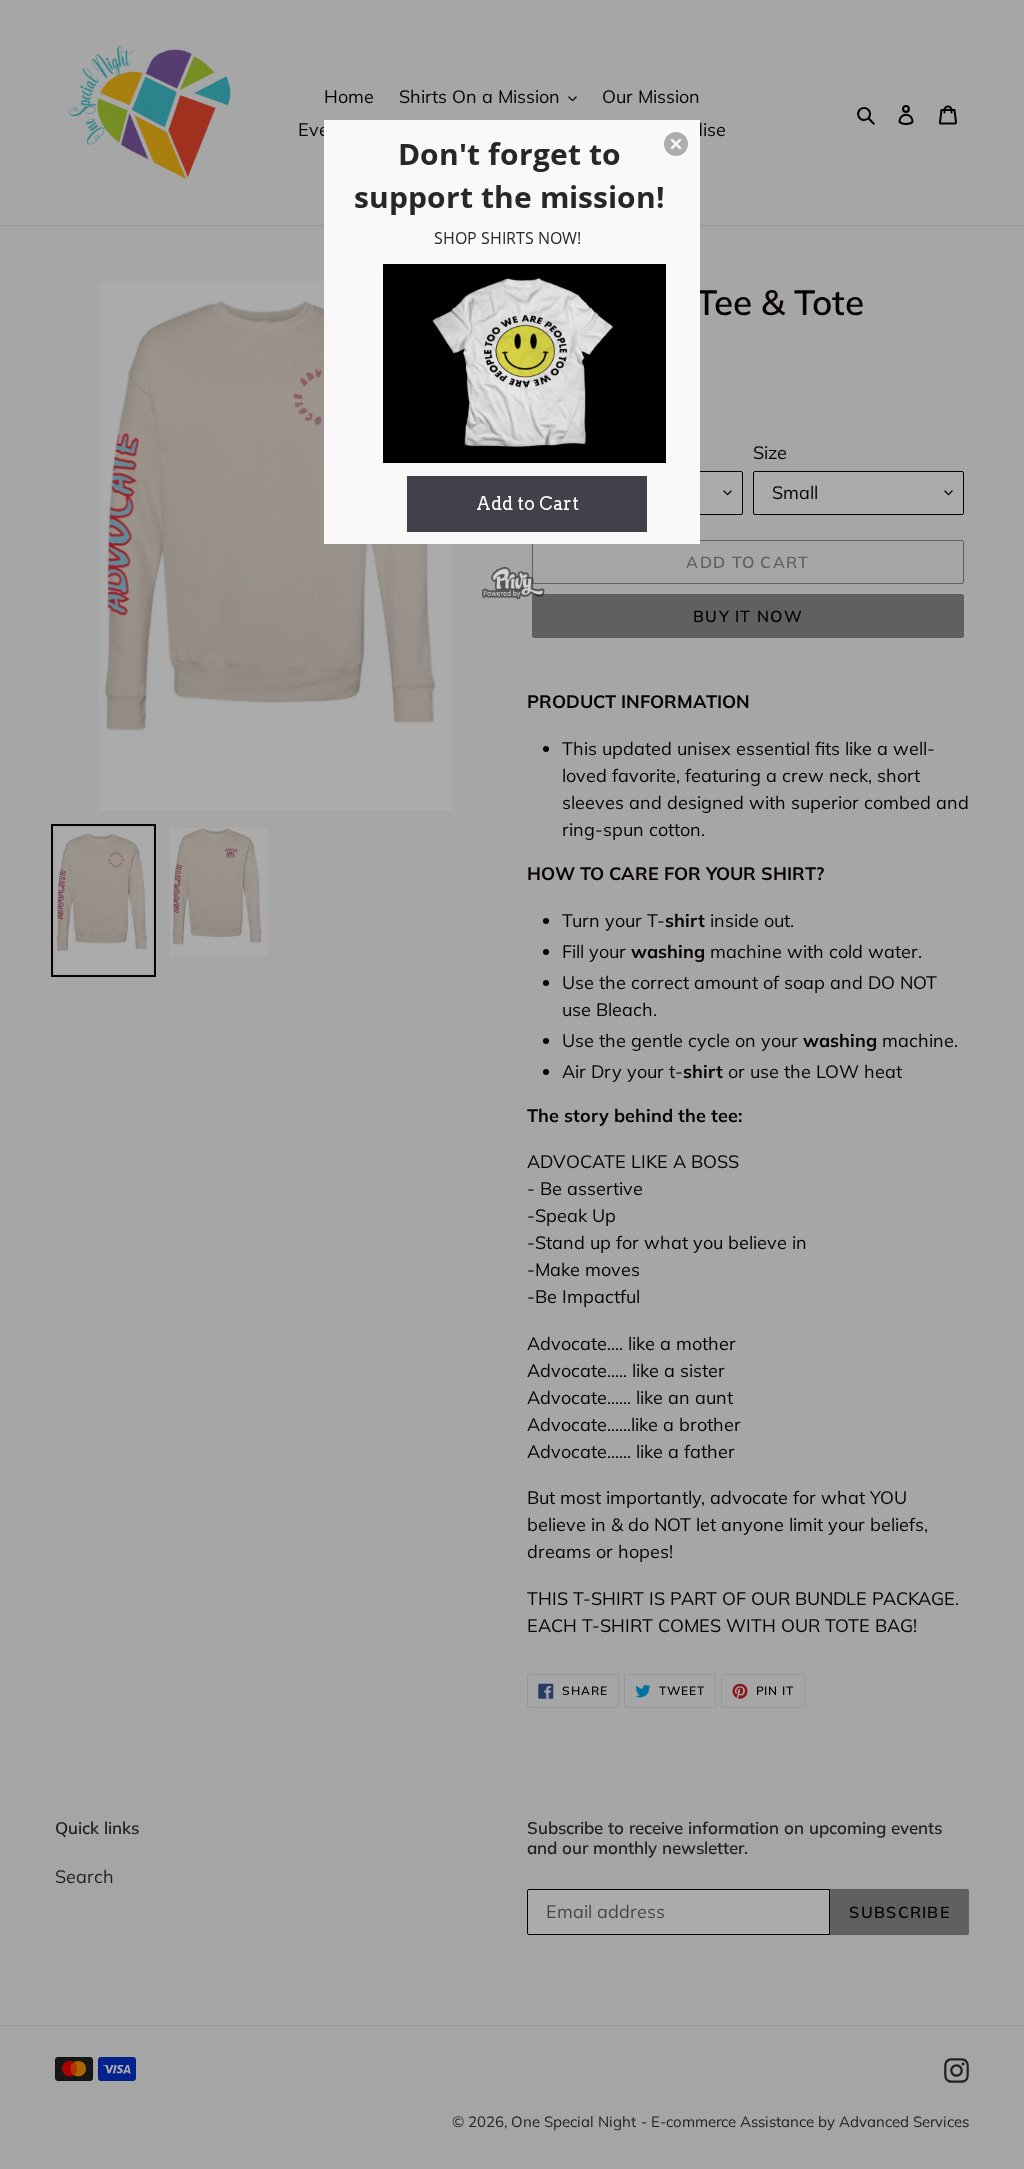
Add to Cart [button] (527, 503)
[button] (676, 144)
